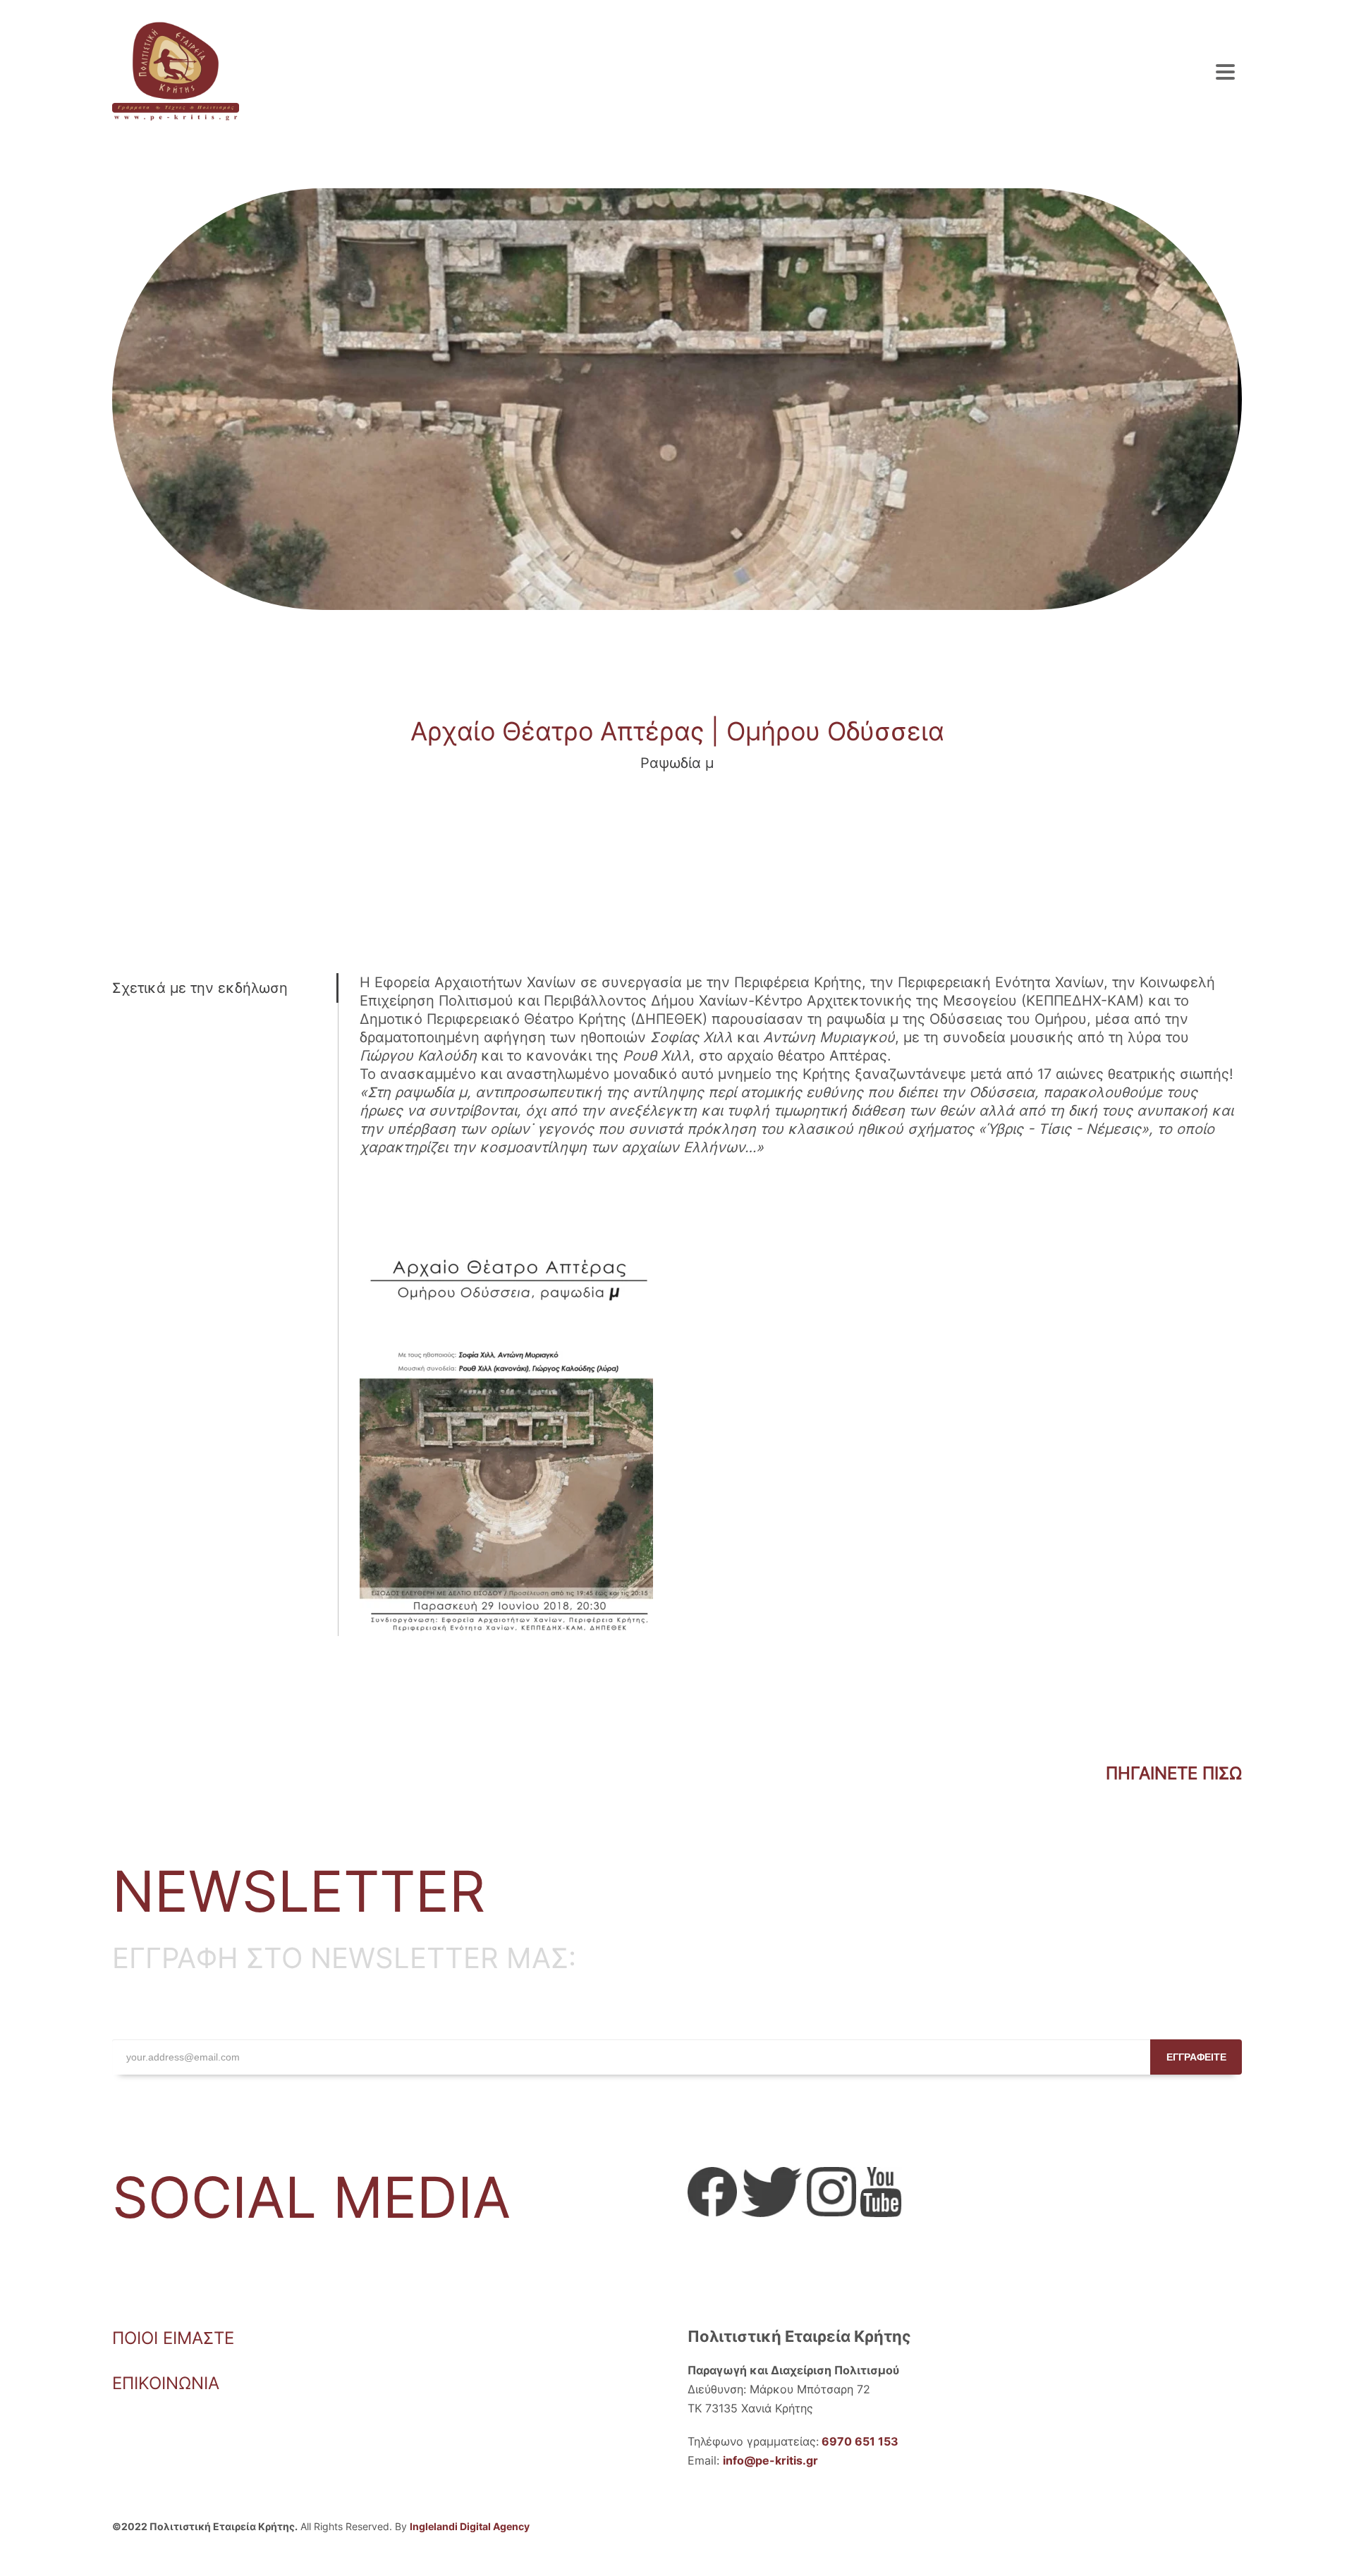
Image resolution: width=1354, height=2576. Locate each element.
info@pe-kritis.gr (770, 2460)
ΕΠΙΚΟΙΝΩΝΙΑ (166, 2383)
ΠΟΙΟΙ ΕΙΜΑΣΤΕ (173, 2338)
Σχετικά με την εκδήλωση (200, 988)
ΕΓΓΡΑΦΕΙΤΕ (1196, 2057)
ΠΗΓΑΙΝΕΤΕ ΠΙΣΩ (1174, 1773)
